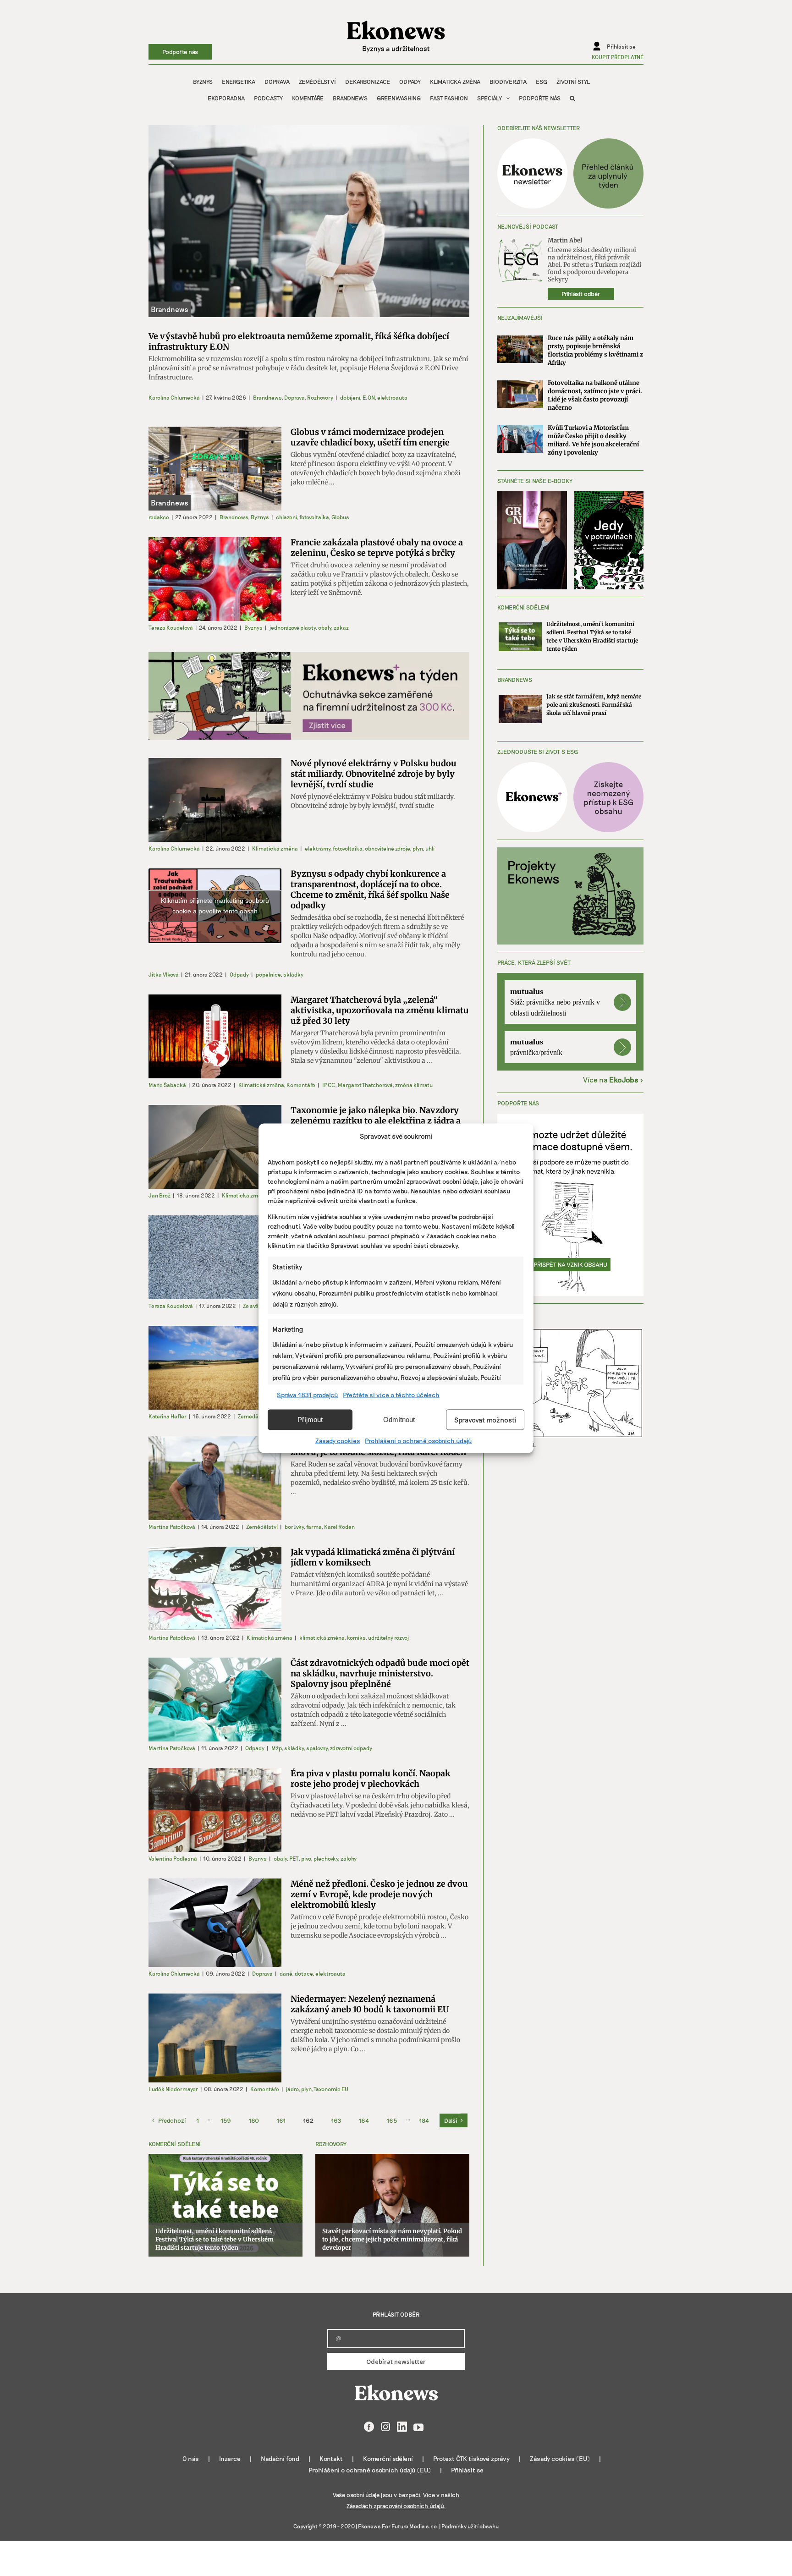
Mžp (276, 1748)
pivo (306, 1858)
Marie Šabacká (167, 1085)
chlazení (286, 517)
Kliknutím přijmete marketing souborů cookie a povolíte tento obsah (215, 906)
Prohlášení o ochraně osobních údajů (418, 1440)
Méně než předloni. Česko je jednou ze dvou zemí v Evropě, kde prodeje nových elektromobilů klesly (379, 1894)
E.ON (368, 397)
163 (336, 2120)
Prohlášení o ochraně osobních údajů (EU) (370, 2470)
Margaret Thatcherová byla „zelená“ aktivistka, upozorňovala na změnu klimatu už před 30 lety (380, 1010)
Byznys (260, 517)
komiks (356, 1637)
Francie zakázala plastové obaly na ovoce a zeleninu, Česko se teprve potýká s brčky (377, 548)
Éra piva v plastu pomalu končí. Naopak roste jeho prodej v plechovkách (371, 1779)
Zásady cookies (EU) (560, 2458)
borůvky (294, 1527)
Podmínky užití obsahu (470, 2526)
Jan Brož (159, 1195)
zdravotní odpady (351, 1748)
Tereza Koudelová (171, 627)
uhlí (430, 848)
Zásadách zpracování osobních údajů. (396, 2506)
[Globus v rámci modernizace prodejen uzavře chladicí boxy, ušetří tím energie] (215, 469)
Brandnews (267, 397)
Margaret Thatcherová (365, 1085)
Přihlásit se (467, 2470)
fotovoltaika (314, 517)
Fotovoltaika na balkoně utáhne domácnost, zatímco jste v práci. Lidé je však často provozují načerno (595, 395)
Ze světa (253, 1306)
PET (294, 1858)
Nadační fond (280, 2458)
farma (314, 1527)
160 (254, 2120)
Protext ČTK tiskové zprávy (471, 2458)
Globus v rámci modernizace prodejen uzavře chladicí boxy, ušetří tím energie (370, 437)
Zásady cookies (338, 1440)
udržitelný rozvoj (388, 1637)
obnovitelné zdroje (387, 848)
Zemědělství (254, 1416)
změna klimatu (414, 1085)
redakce (159, 517)
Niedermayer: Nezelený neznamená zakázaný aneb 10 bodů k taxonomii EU (370, 2004)
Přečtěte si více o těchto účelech (391, 1394)
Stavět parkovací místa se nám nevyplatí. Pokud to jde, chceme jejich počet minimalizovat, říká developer (392, 2239)
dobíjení (350, 397)
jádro (292, 2089)
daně (286, 1973)
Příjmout (310, 1420)
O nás (191, 2458)
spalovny (317, 1748)
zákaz (341, 627)
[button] (572, 98)
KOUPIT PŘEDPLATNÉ (618, 57)
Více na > (613, 1079)
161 (281, 2120)
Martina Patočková (172, 1527)
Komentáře (301, 1085)
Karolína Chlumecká (174, 397)
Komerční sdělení (388, 2458)
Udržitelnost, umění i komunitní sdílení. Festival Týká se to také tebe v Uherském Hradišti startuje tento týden (214, 2239)
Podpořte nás (180, 52)
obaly (324, 627)
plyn (418, 848)
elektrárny (317, 848)
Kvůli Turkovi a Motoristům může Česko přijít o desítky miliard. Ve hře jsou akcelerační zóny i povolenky (593, 440)
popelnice (268, 974)
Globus (340, 517)
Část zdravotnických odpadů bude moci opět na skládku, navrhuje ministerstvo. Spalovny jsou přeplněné (380, 1673)
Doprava (294, 397)
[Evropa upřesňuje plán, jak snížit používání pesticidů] (215, 1368)
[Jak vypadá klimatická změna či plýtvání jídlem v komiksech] (215, 1589)
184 (424, 2120)
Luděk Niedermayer (173, 2089)
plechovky (326, 1858)
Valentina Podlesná (173, 1858)
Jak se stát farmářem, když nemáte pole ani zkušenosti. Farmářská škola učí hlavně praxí (594, 705)
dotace (304, 1973)
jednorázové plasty (292, 627)
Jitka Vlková (164, 974)
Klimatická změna (275, 848)
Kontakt (331, 2458)
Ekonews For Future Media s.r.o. (398, 2526)
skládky (293, 974)
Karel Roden (339, 1527)
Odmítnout (399, 1420)
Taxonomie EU (331, 2089)
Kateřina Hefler (168, 1416)
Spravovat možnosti (485, 1420)
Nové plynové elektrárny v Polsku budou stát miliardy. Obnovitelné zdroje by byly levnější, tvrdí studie (374, 774)
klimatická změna (322, 1637)
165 (392, 2120)
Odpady (239, 974)
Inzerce (230, 2458)
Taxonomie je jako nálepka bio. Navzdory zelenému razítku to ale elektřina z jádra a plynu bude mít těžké (376, 1121)
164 (364, 2120)
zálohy (349, 1858)
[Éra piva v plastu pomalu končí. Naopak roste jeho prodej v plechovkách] (215, 1810)
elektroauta (392, 397)
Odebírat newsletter (396, 2362)
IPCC (329, 1085)
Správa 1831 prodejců (308, 1394)
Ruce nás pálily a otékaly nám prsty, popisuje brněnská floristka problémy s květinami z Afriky (595, 350)
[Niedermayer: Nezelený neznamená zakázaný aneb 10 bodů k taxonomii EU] (215, 2038)
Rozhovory (320, 397)
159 (226, 2120)
